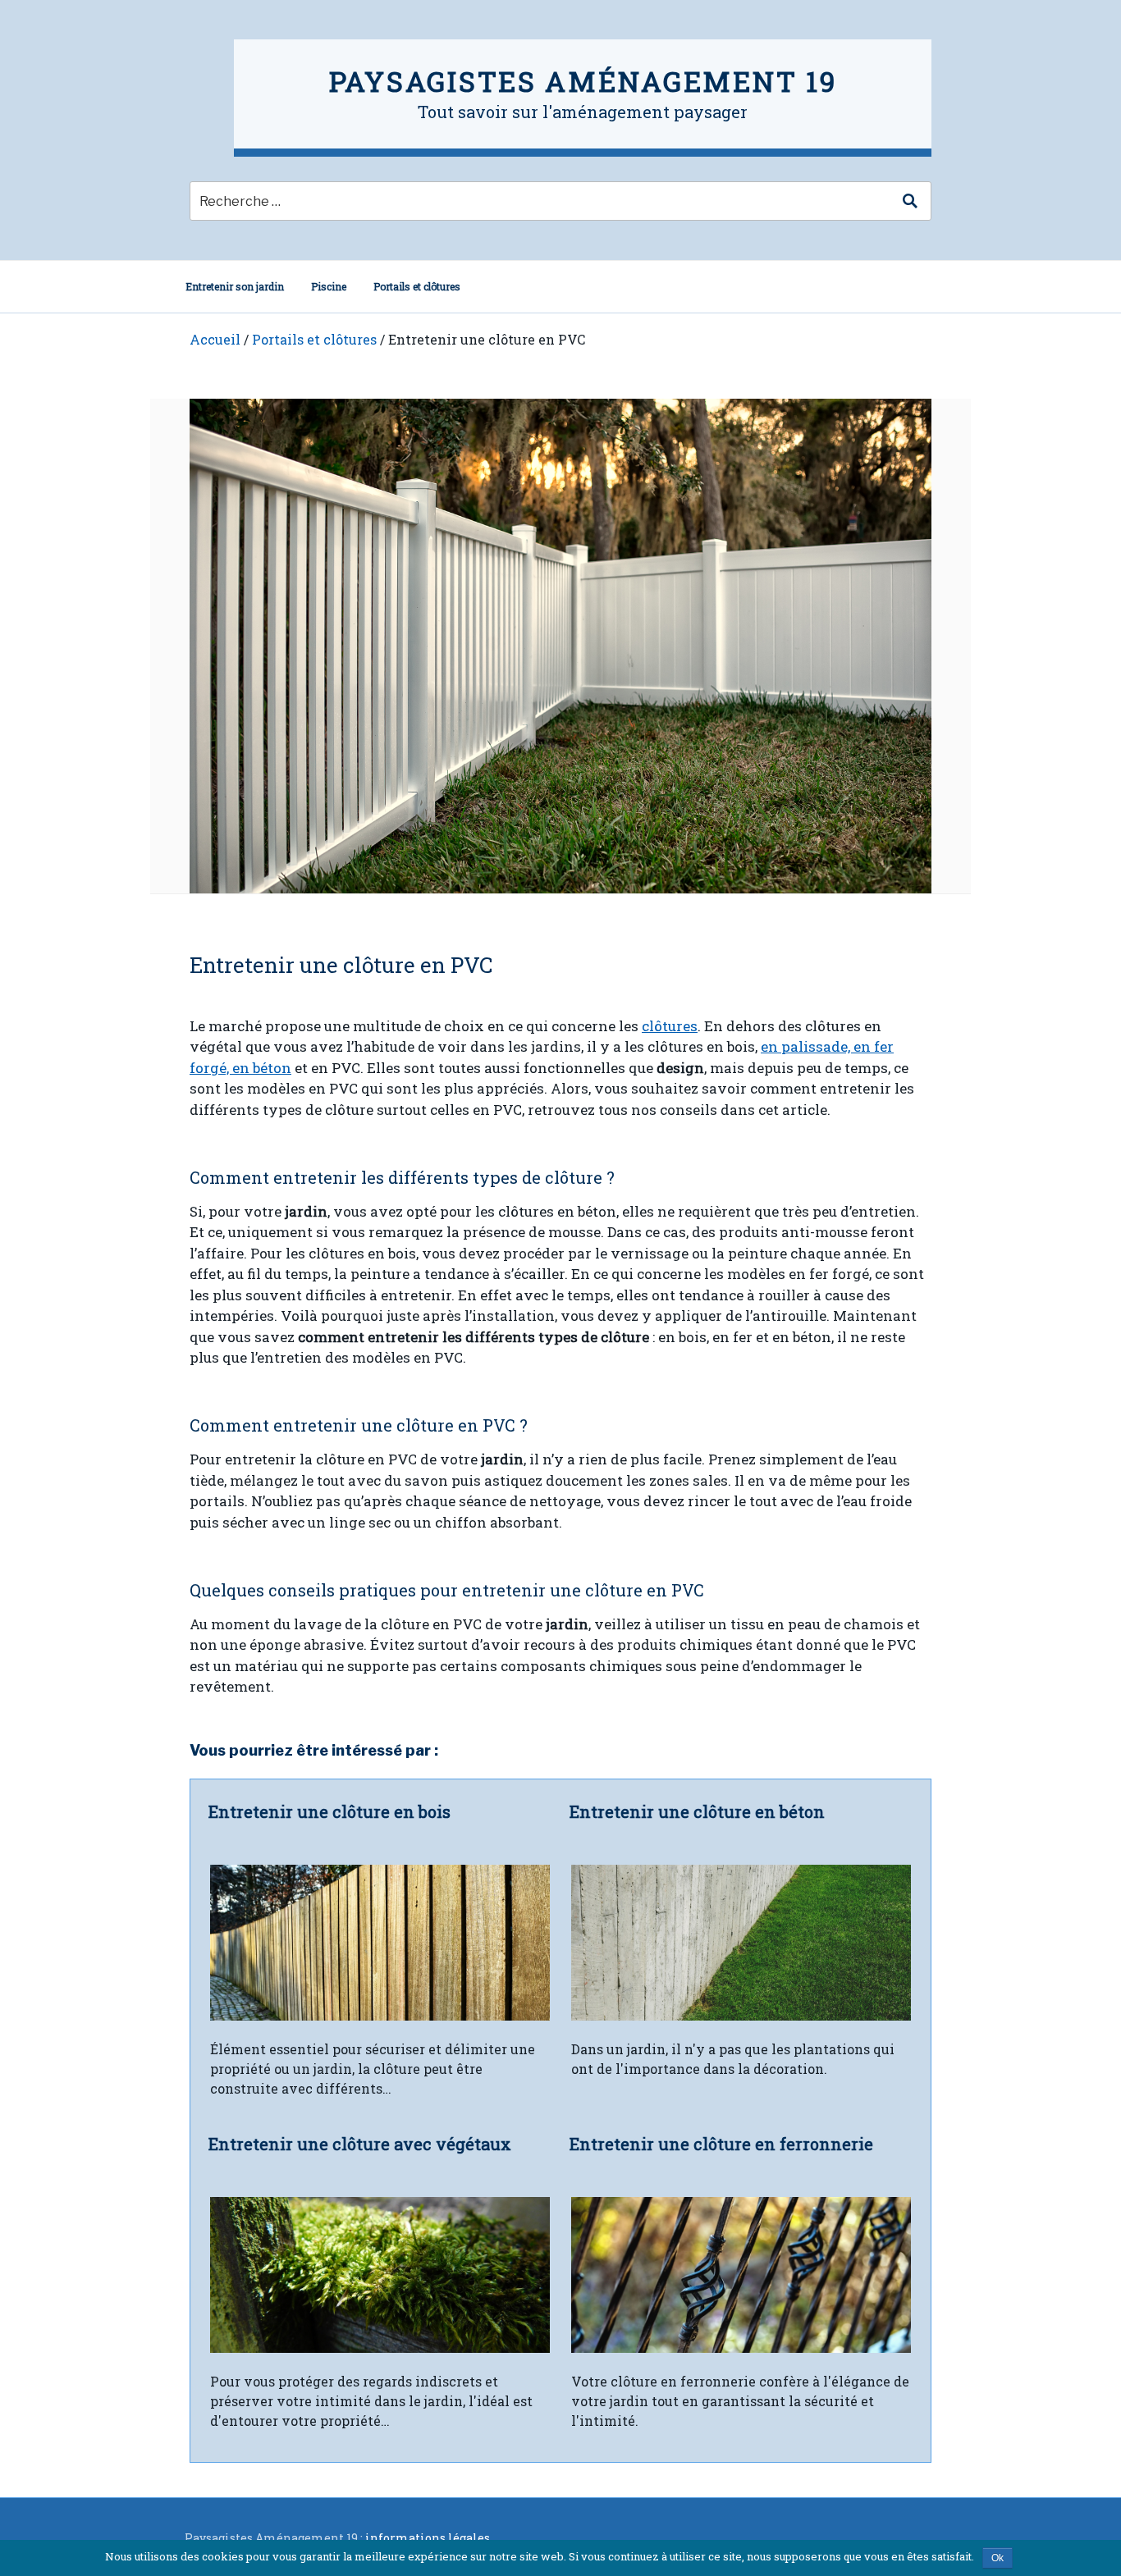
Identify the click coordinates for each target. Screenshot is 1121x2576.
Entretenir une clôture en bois (329, 1811)
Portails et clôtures (417, 286)
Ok (997, 2558)
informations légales (428, 2538)
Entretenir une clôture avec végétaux (360, 2144)
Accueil (215, 339)
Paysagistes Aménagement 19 (583, 81)
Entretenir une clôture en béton (697, 1811)
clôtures (670, 1026)
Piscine (329, 286)
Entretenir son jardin (235, 286)
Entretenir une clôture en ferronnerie (721, 2144)
